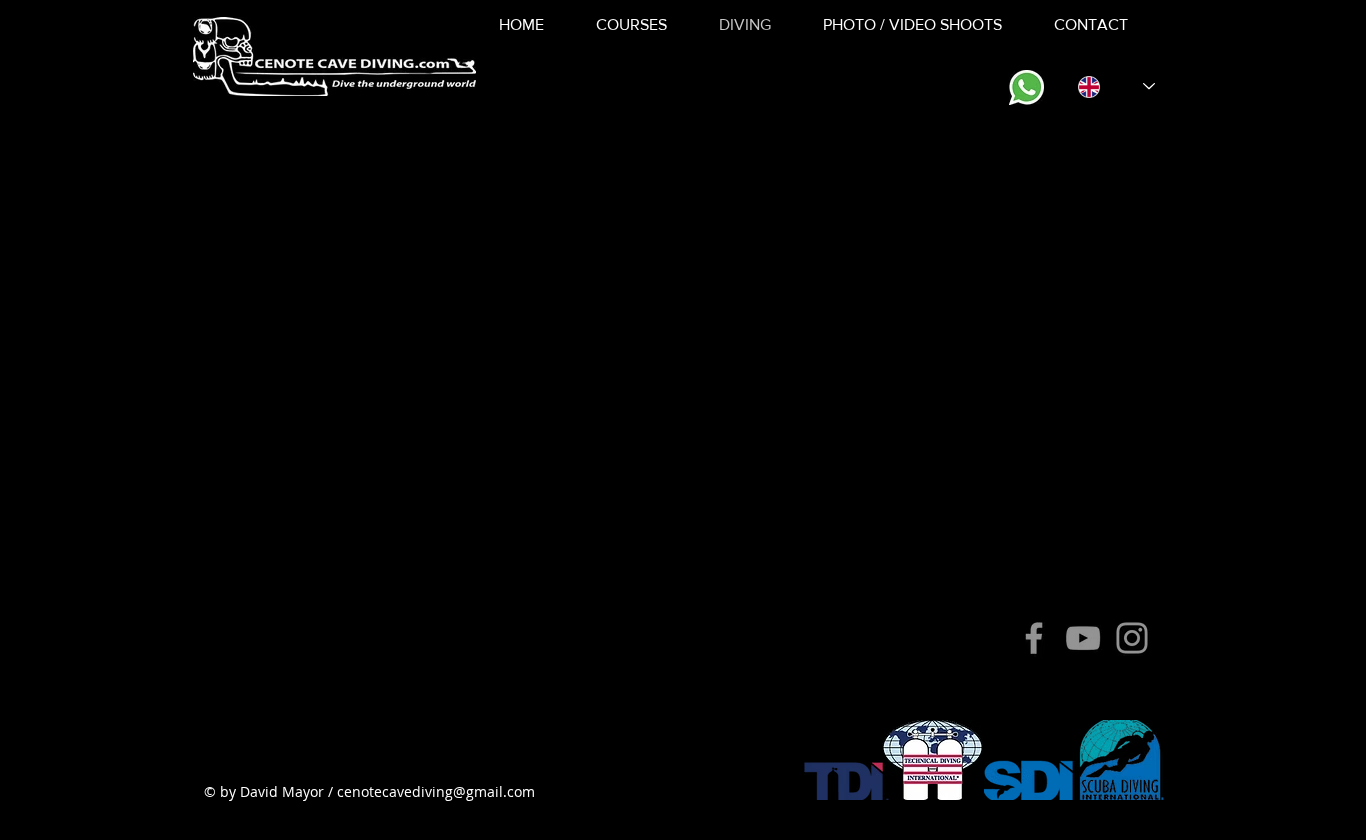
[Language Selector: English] (1116, 86)
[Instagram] (1132, 638)
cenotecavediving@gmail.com (436, 791)
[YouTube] (1083, 638)
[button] (631, 25)
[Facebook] (1034, 638)
